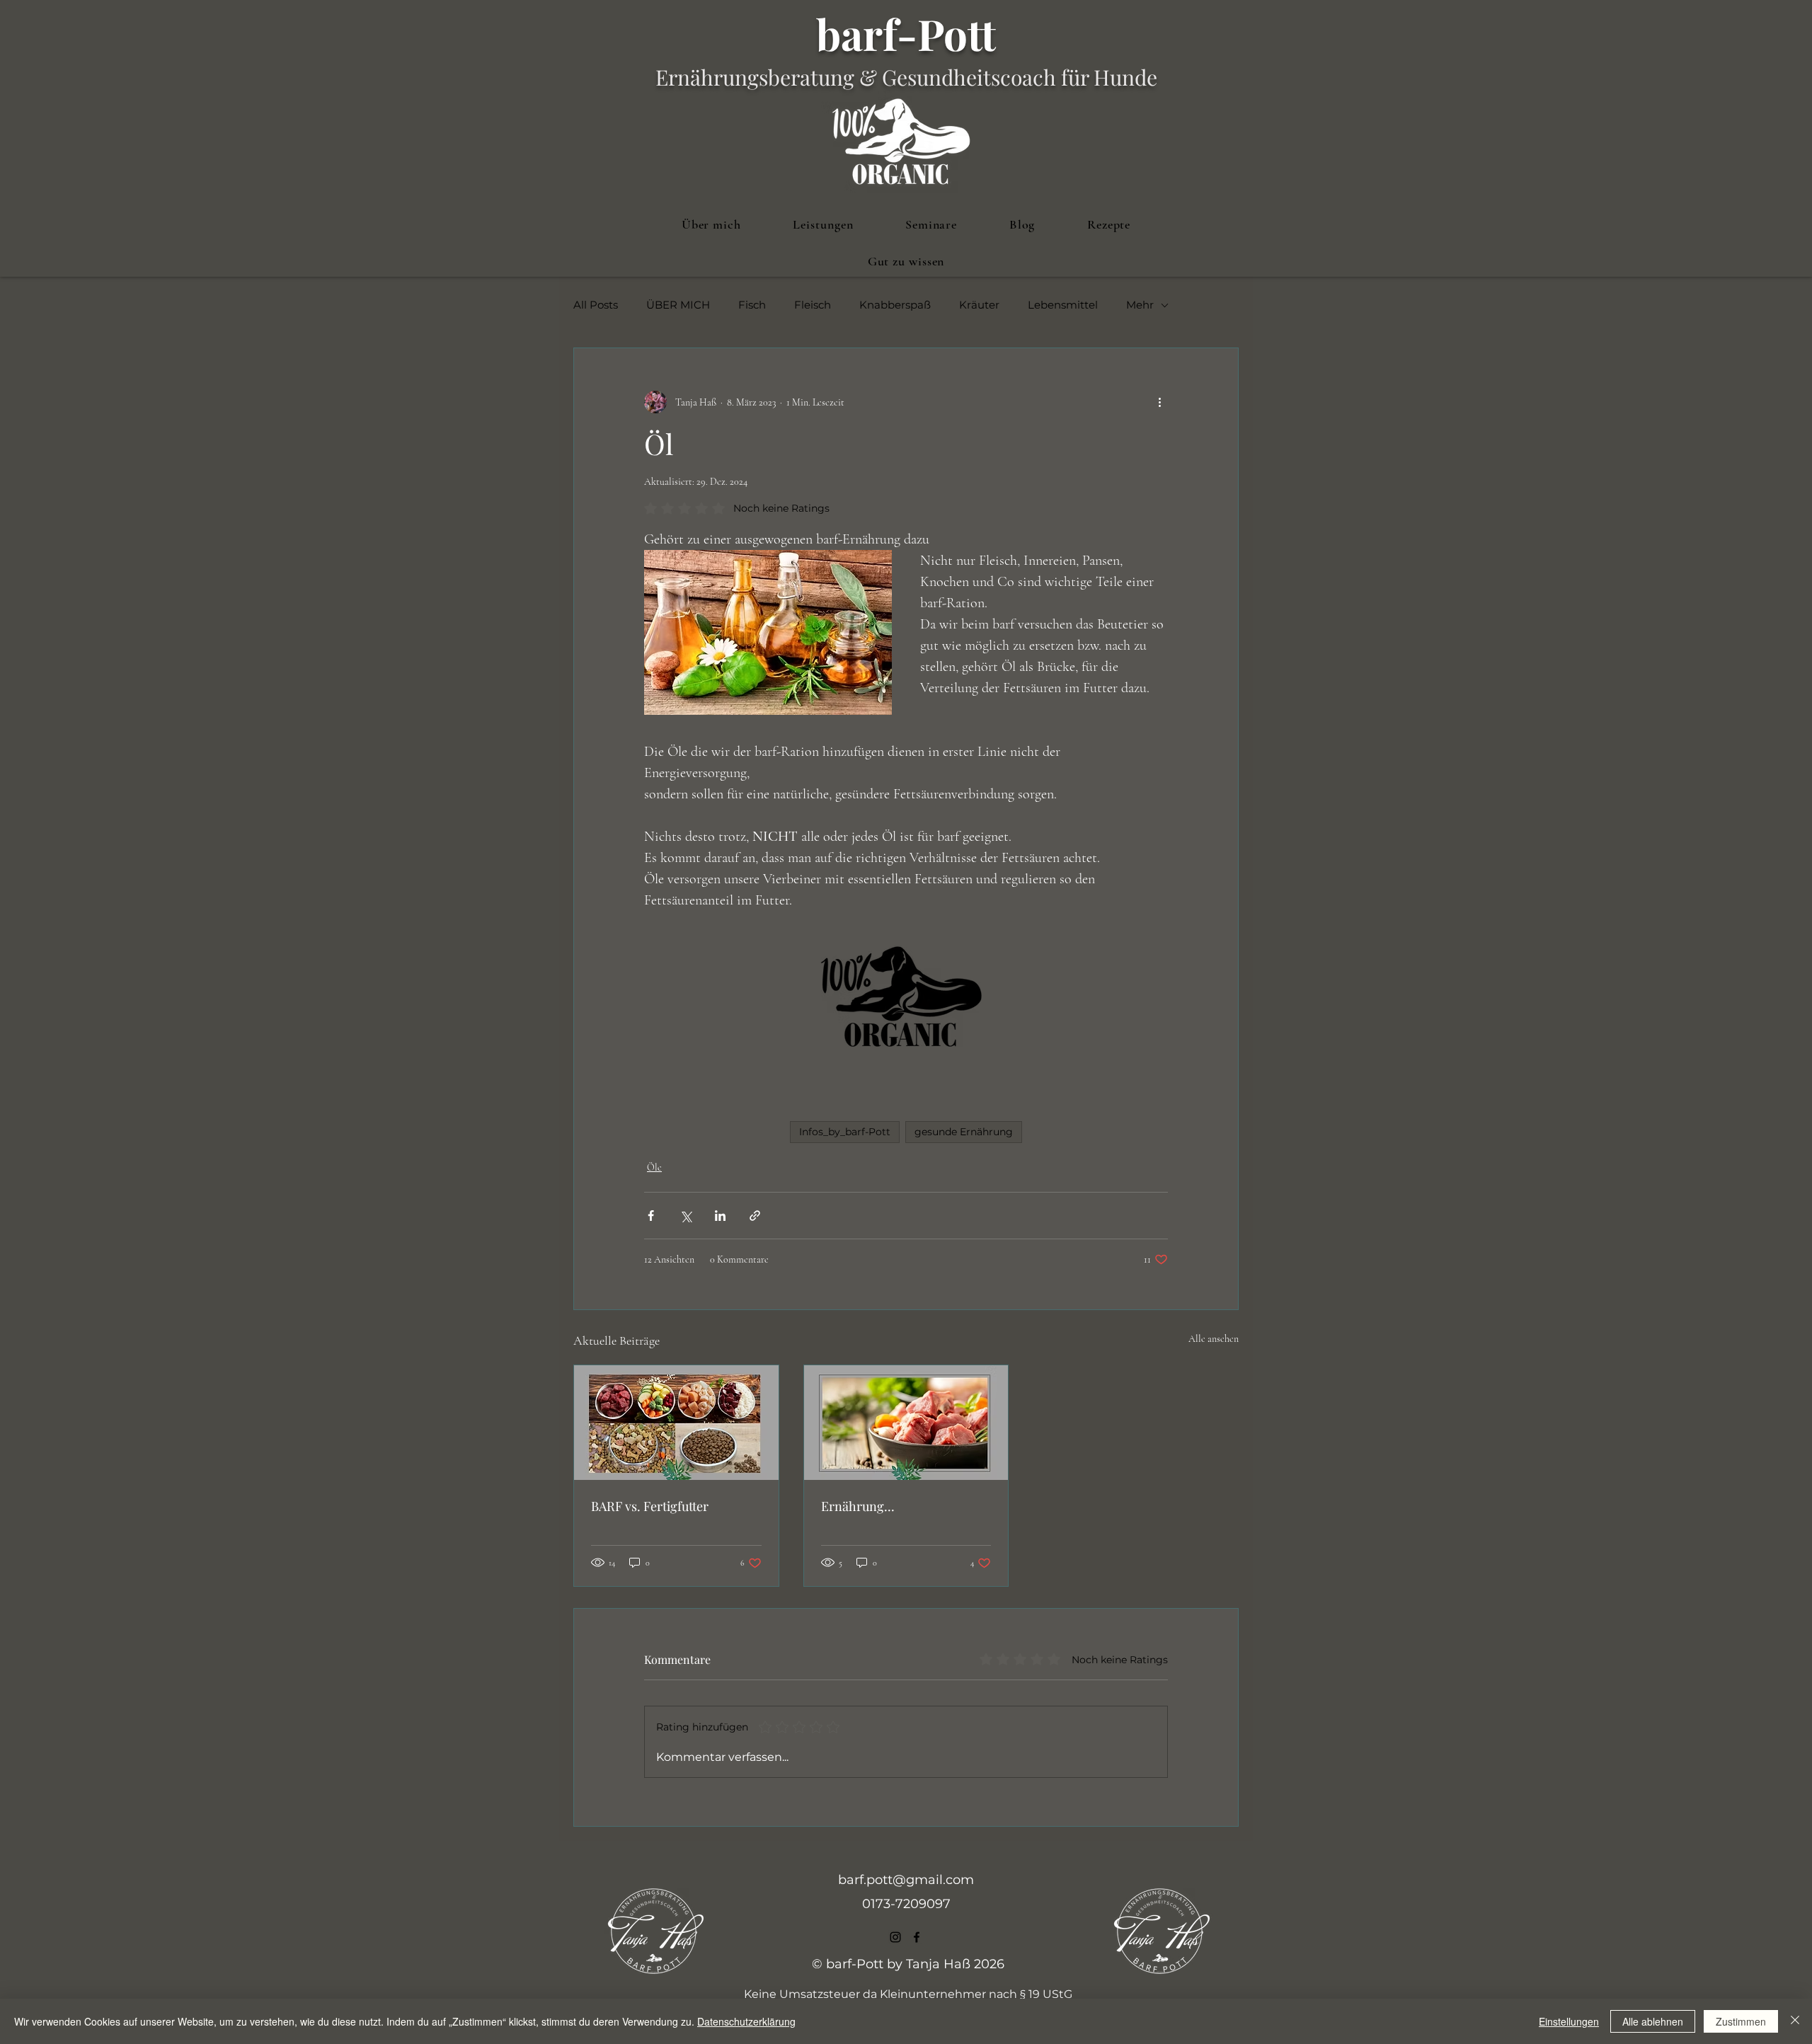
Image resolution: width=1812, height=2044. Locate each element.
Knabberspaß (895, 305)
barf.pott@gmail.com (906, 1880)
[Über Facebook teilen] (651, 1216)
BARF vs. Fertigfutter (650, 1506)
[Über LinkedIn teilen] (720, 1216)
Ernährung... (858, 1506)
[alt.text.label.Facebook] (917, 1937)
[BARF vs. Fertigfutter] (676, 1423)
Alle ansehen (1214, 1339)
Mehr (1140, 305)
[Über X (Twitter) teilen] (686, 1216)
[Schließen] (1795, 2021)
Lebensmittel (1063, 305)
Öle (654, 1167)
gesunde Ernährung (964, 1132)
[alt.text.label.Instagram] (895, 1937)
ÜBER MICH (678, 305)
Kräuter (979, 305)
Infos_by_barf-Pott (845, 1132)
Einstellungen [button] (1569, 2021)
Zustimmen (1741, 2021)
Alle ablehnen (1653, 2021)
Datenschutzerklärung (746, 2021)
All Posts (596, 305)
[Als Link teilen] (755, 1216)
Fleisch (813, 305)
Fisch (752, 305)
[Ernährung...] (906, 1423)
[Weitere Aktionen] (1159, 402)
